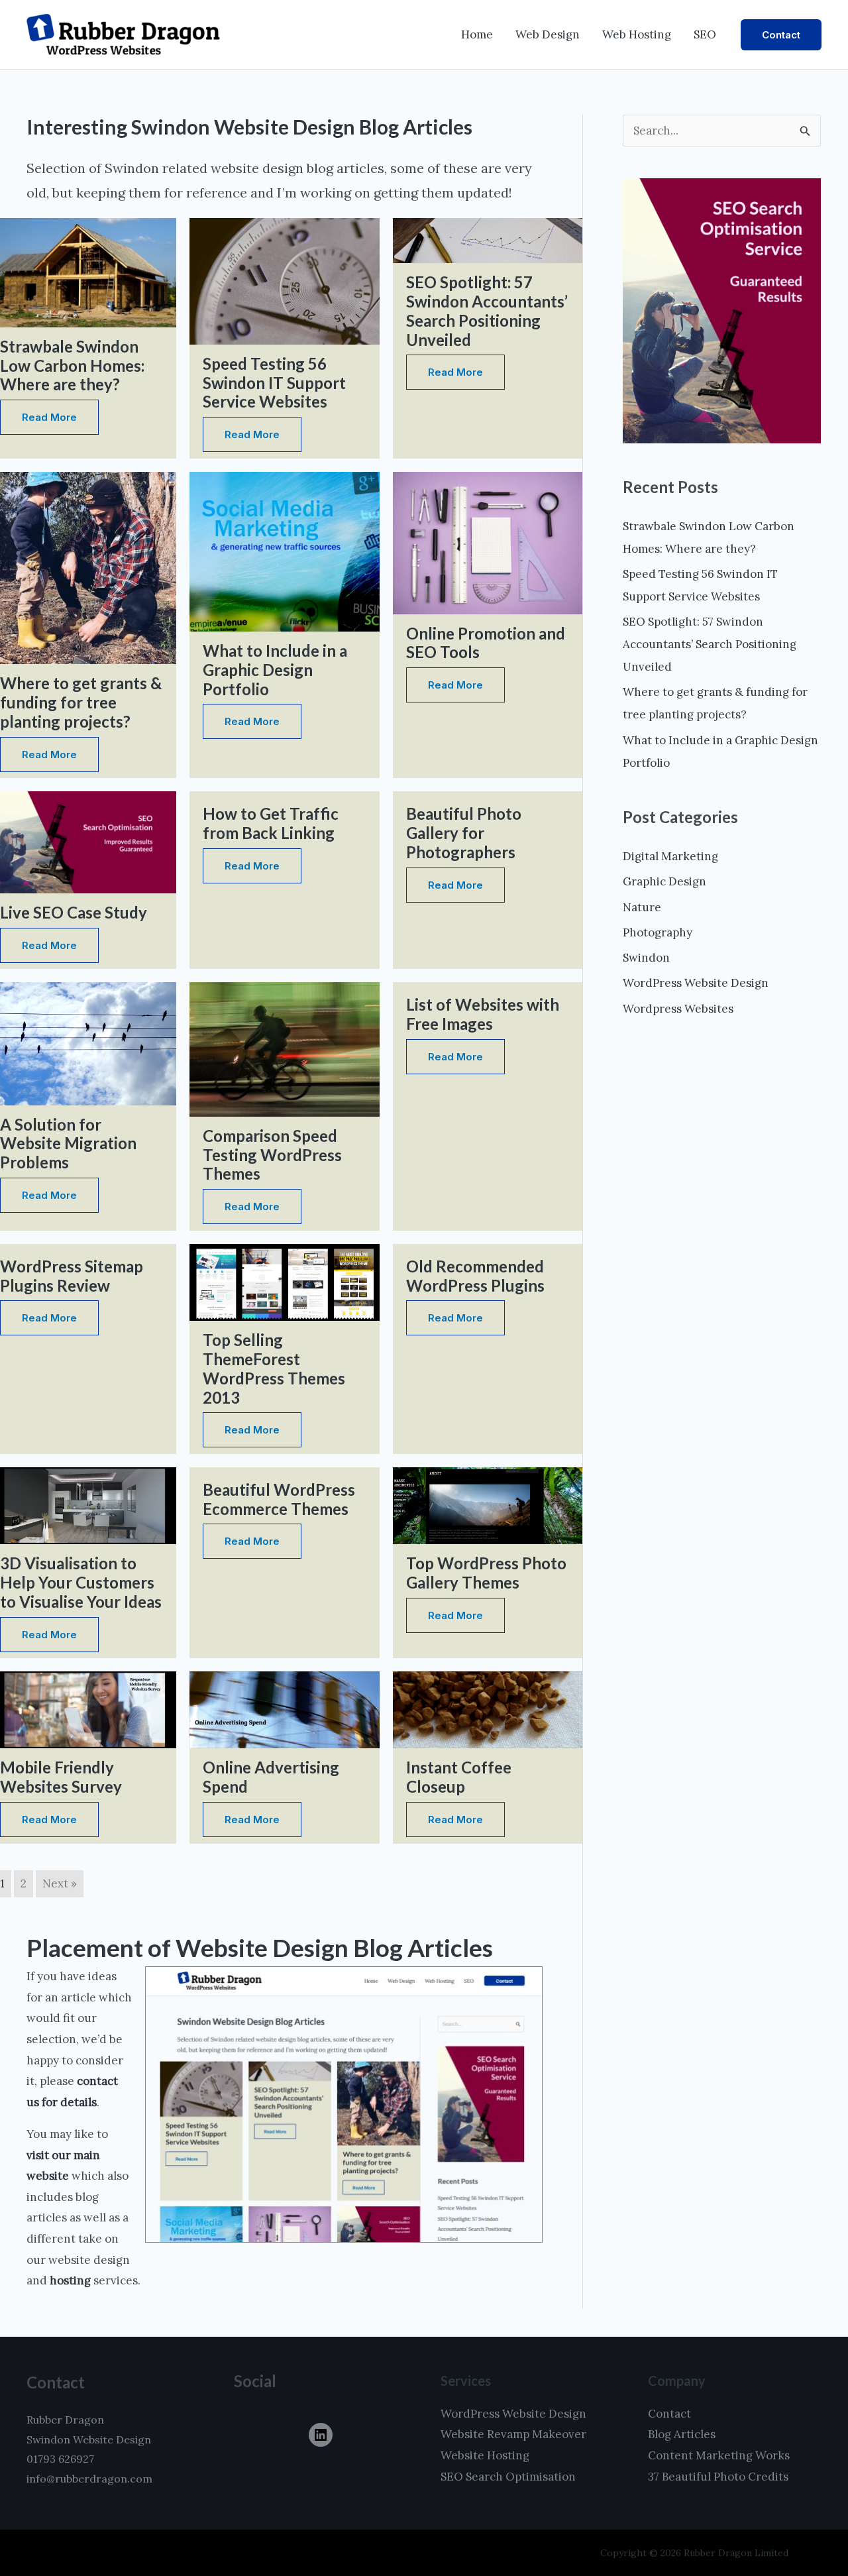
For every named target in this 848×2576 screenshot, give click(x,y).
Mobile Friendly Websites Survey (61, 1777)
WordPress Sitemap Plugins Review (72, 1276)
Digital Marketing (670, 856)
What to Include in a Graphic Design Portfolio (275, 670)
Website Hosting (485, 2455)
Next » (60, 1883)
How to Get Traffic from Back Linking (271, 823)
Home (477, 34)
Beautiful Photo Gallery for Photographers (464, 833)
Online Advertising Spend (271, 1777)
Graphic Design (664, 881)
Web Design (548, 34)
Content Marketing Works (719, 2455)
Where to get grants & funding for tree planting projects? (81, 702)
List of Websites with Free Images (483, 1014)
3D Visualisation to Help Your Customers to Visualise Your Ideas (81, 1582)
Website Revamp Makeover (513, 2434)
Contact (669, 2414)
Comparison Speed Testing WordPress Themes (272, 1155)
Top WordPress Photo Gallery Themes (486, 1573)
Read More (49, 417)
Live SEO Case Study (74, 912)
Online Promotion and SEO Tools (486, 643)
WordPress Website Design (696, 983)
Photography (658, 932)
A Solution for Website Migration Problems (68, 1144)
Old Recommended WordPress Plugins (475, 1276)
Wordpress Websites (678, 1009)
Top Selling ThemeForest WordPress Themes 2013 (274, 1368)
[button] (781, 35)
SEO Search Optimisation (508, 2477)
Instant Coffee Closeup (459, 1777)
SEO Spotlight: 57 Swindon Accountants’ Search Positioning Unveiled (487, 310)
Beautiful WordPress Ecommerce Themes (279, 1499)
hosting (70, 2280)
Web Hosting (637, 34)
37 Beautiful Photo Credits (718, 2477)
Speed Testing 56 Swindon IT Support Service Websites (274, 383)
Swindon (646, 958)
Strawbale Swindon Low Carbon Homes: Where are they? (72, 365)
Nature (642, 907)
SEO (705, 34)
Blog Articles (682, 2434)
